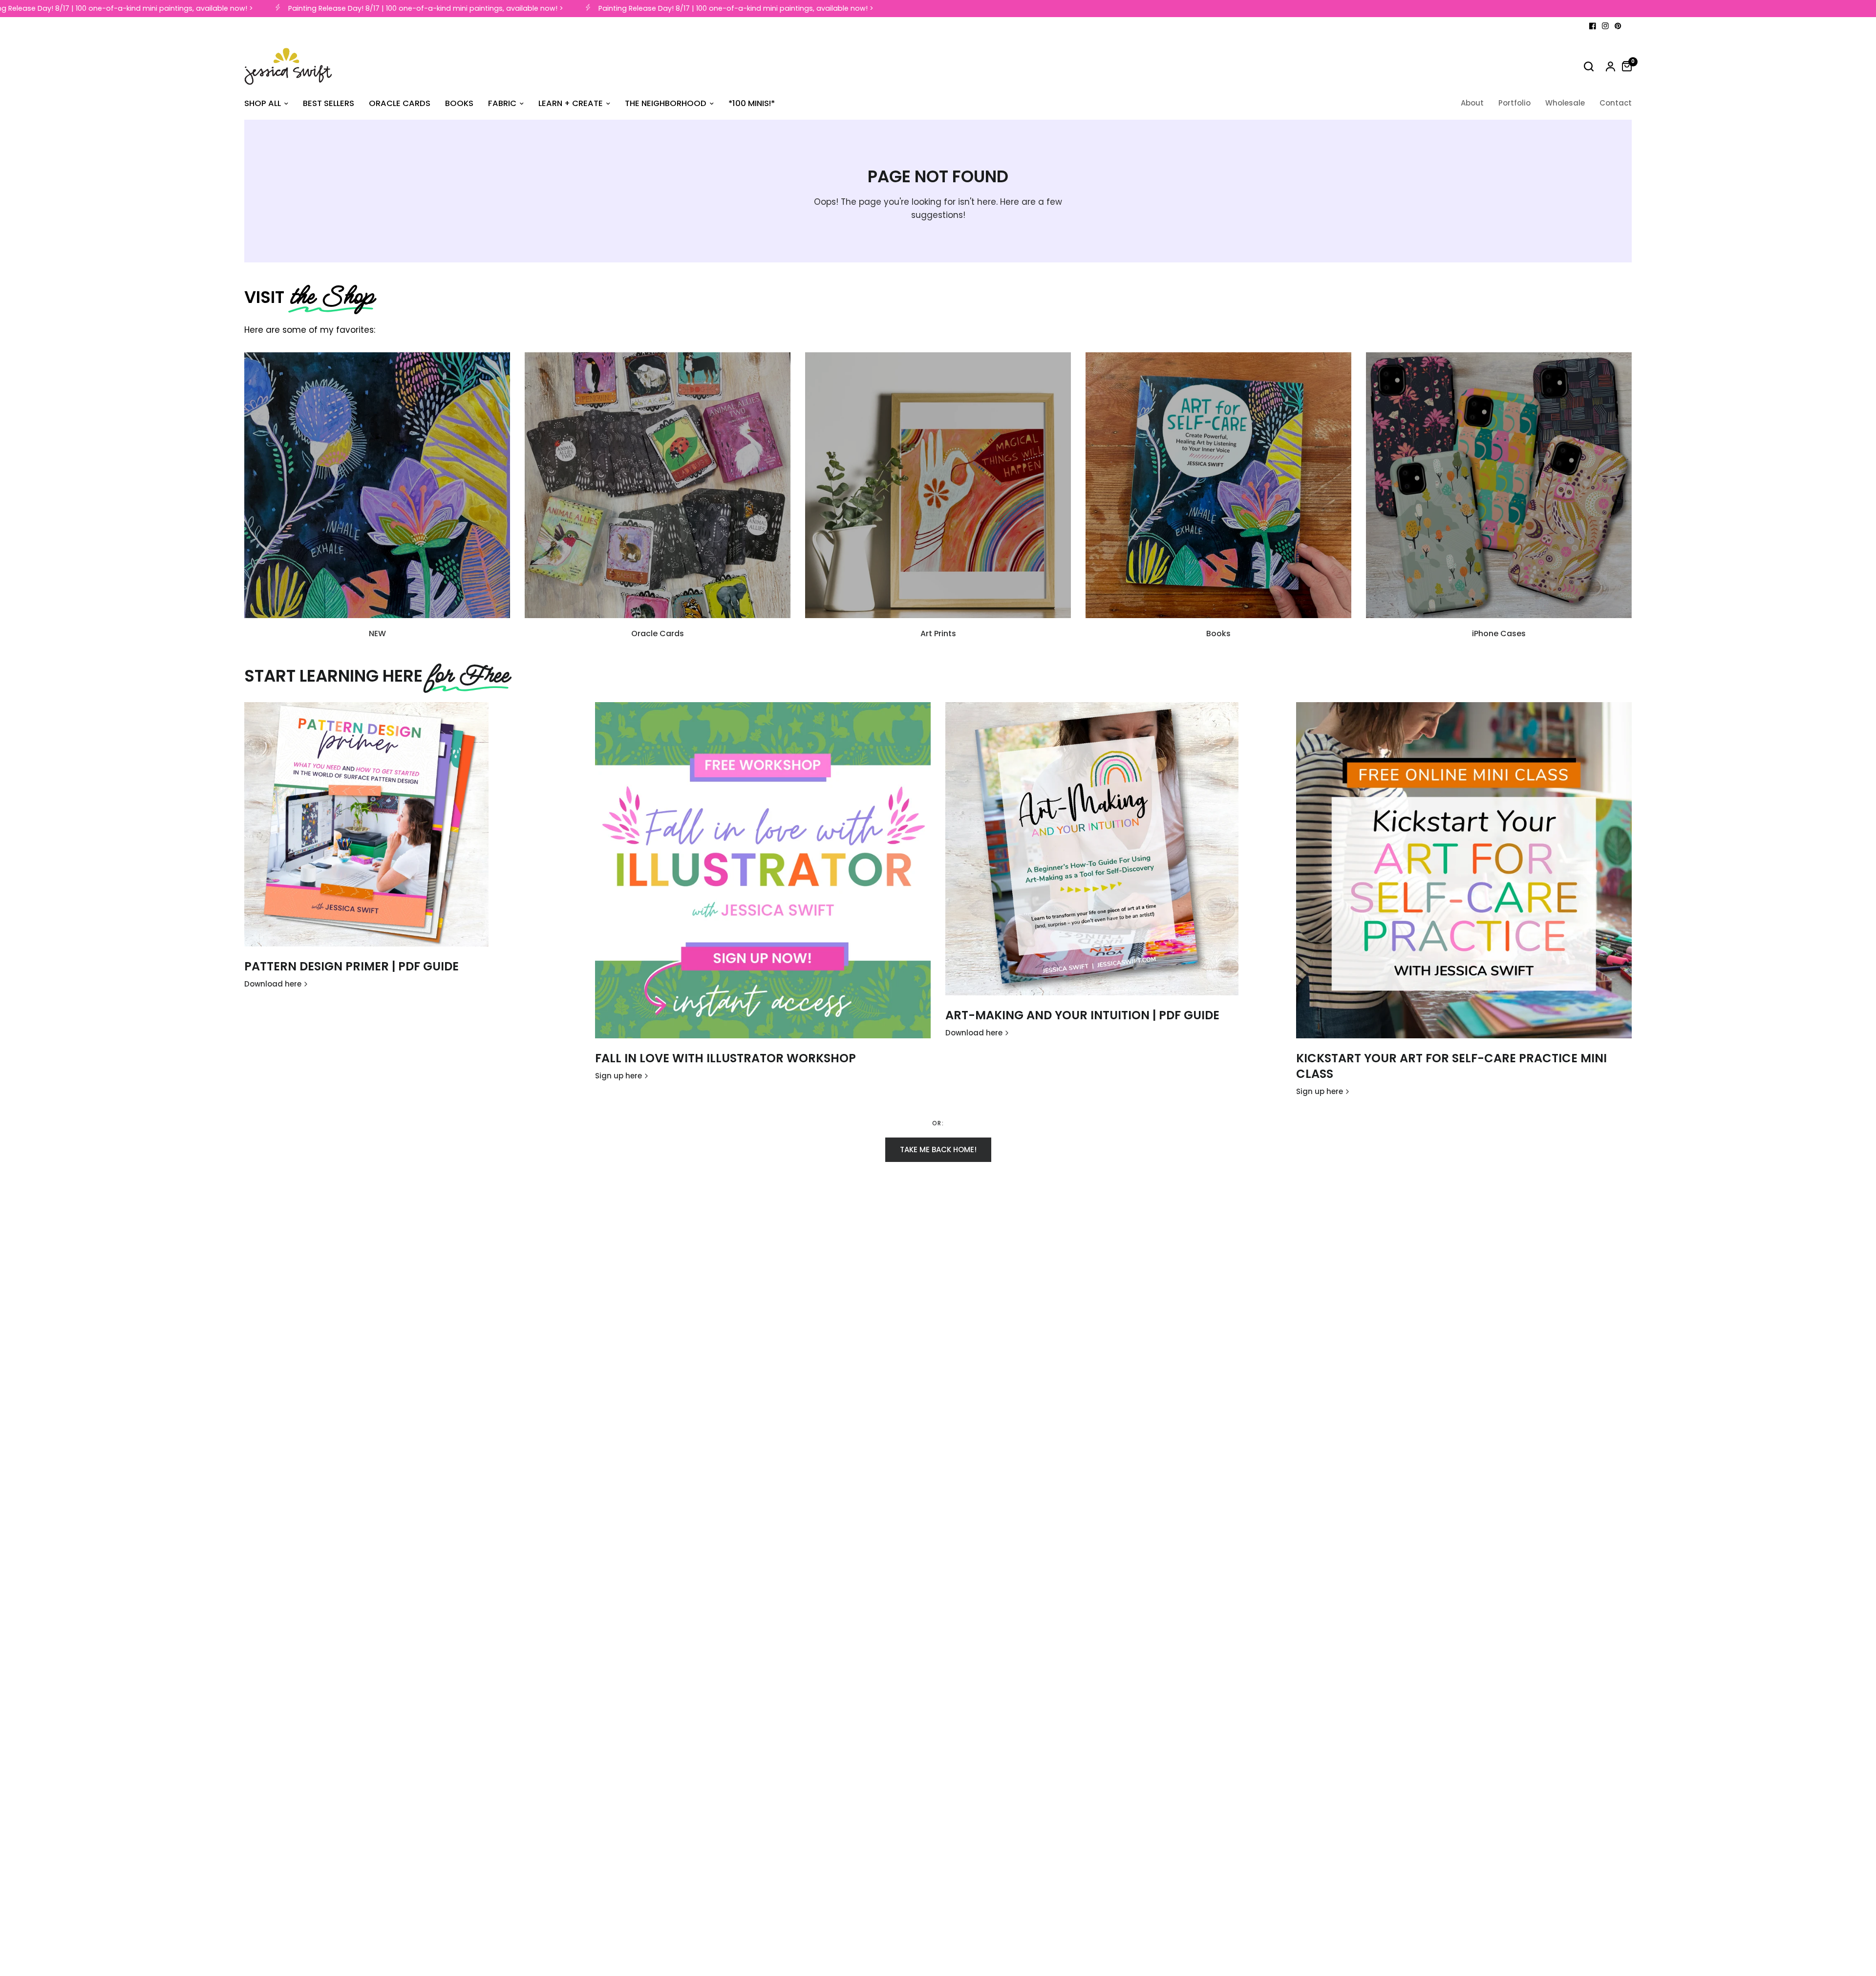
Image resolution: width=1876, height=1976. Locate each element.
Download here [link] (273, 984)
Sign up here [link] (618, 1076)
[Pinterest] (1618, 26)
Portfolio (1514, 103)
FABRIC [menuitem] (502, 103)
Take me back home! (938, 1149)
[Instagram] (1605, 26)
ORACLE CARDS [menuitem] (400, 103)
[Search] (1589, 66)
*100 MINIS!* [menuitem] (752, 103)
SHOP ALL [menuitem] (263, 103)
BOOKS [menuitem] (459, 103)
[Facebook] (1593, 26)
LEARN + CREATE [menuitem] (571, 103)
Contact (1616, 103)
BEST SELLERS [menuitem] (329, 103)
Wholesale (1565, 103)
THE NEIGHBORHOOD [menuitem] (666, 103)
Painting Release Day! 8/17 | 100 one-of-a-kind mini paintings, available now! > (393, 9)
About (1472, 103)
